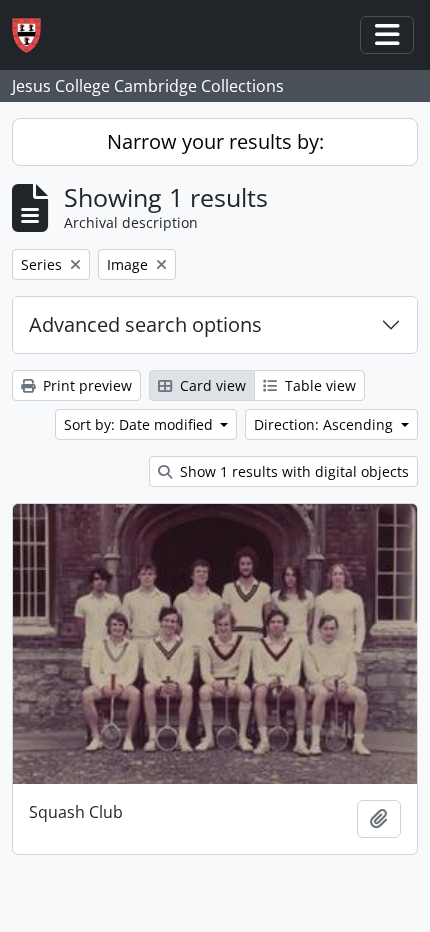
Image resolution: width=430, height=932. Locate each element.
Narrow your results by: (215, 141)
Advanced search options (145, 324)
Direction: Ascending (325, 424)
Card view (211, 385)
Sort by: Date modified (140, 424)
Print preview (85, 385)
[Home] (34, 35)
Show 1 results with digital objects (292, 471)
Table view (318, 385)
